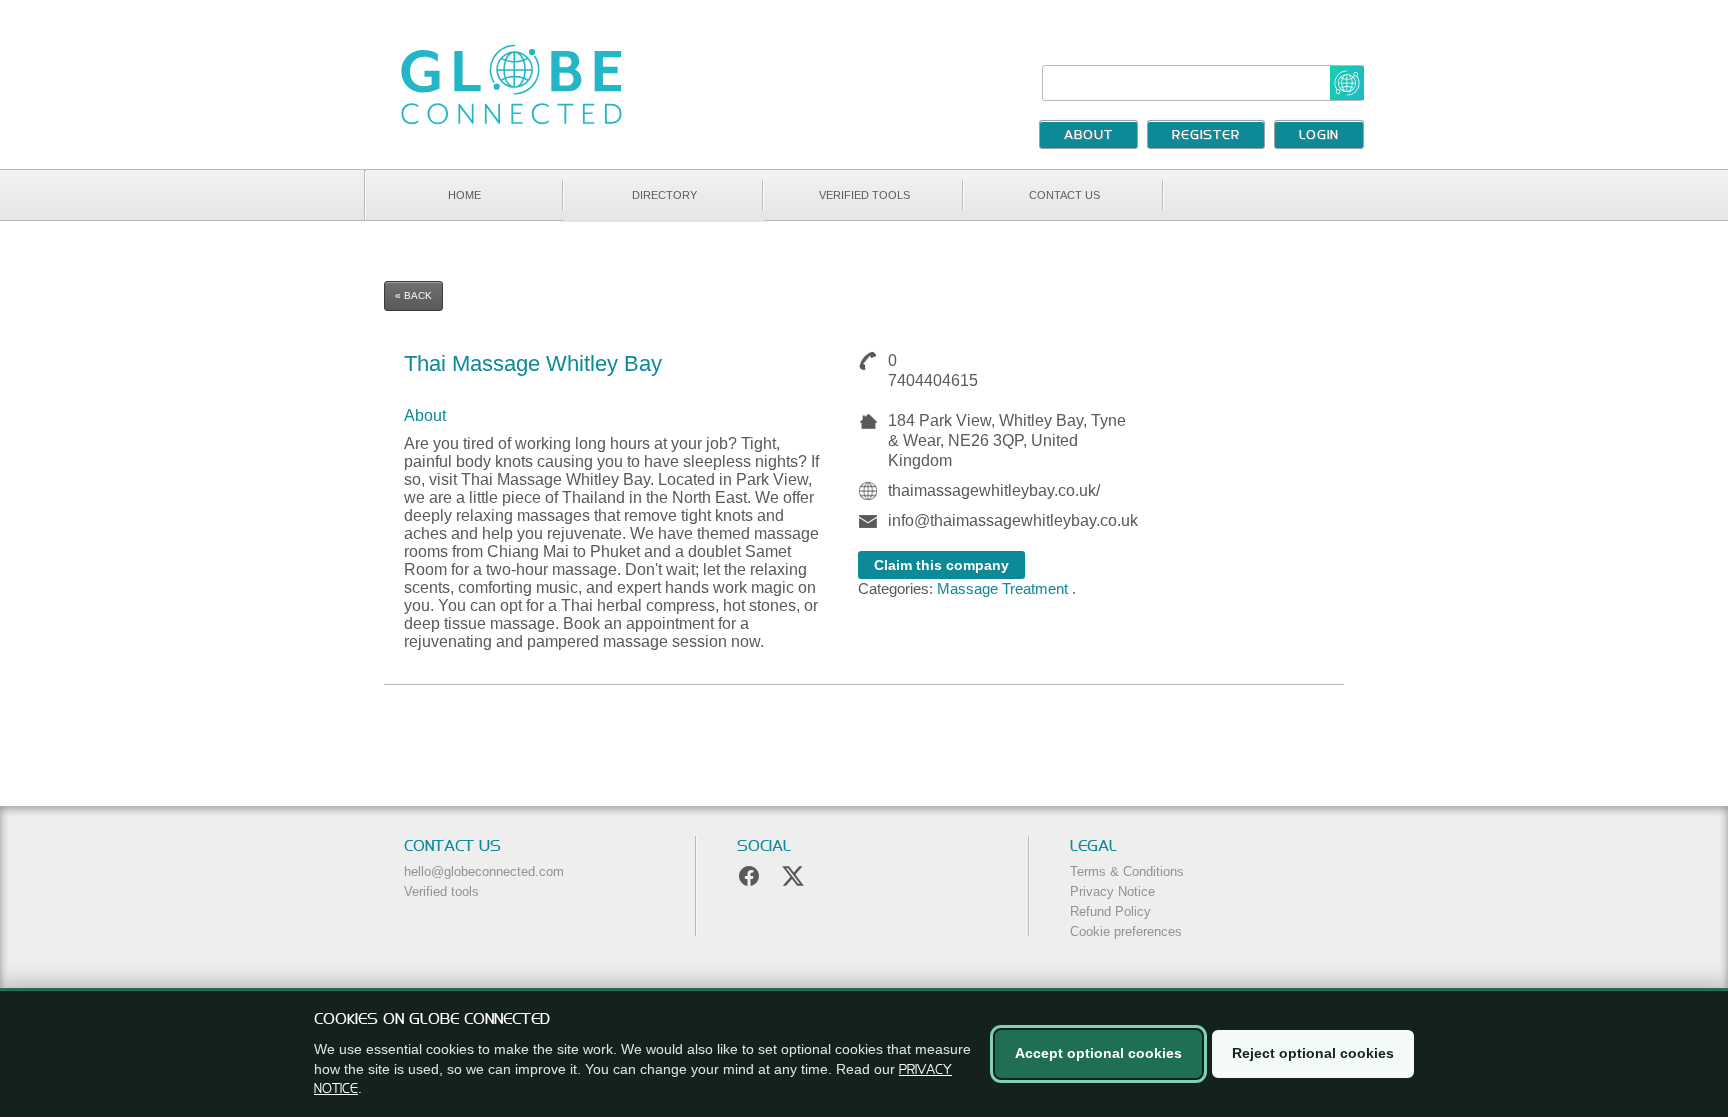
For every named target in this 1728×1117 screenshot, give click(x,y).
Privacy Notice (1112, 891)
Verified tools (864, 195)
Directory (664, 195)
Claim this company (941, 565)
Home (464, 195)
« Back (413, 295)
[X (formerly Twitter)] (793, 876)
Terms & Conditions (1127, 871)
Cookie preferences (1126, 931)
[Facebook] (749, 876)
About (1088, 136)
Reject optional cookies (1313, 1053)
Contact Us (1064, 195)
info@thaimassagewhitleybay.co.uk (1013, 520)
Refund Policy (1110, 911)
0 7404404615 (929, 370)
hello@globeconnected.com (484, 871)
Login (1319, 136)
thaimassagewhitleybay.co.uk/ (994, 490)
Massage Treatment (1002, 588)
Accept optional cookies (1098, 1053)
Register (1206, 136)
